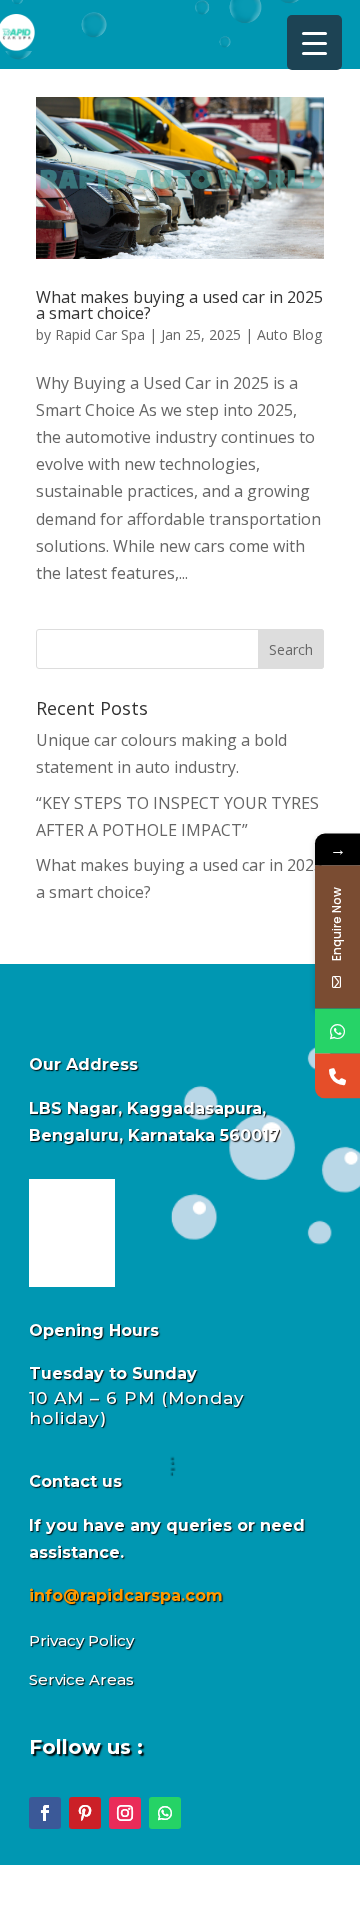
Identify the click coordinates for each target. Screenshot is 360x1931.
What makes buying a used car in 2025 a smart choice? (179, 305)
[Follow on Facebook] (45, 1813)
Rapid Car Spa (100, 334)
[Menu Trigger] (314, 42)
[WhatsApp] (337, 1030)
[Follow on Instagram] (125, 1813)
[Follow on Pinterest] (85, 1813)
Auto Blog (289, 334)
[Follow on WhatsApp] (165, 1813)
